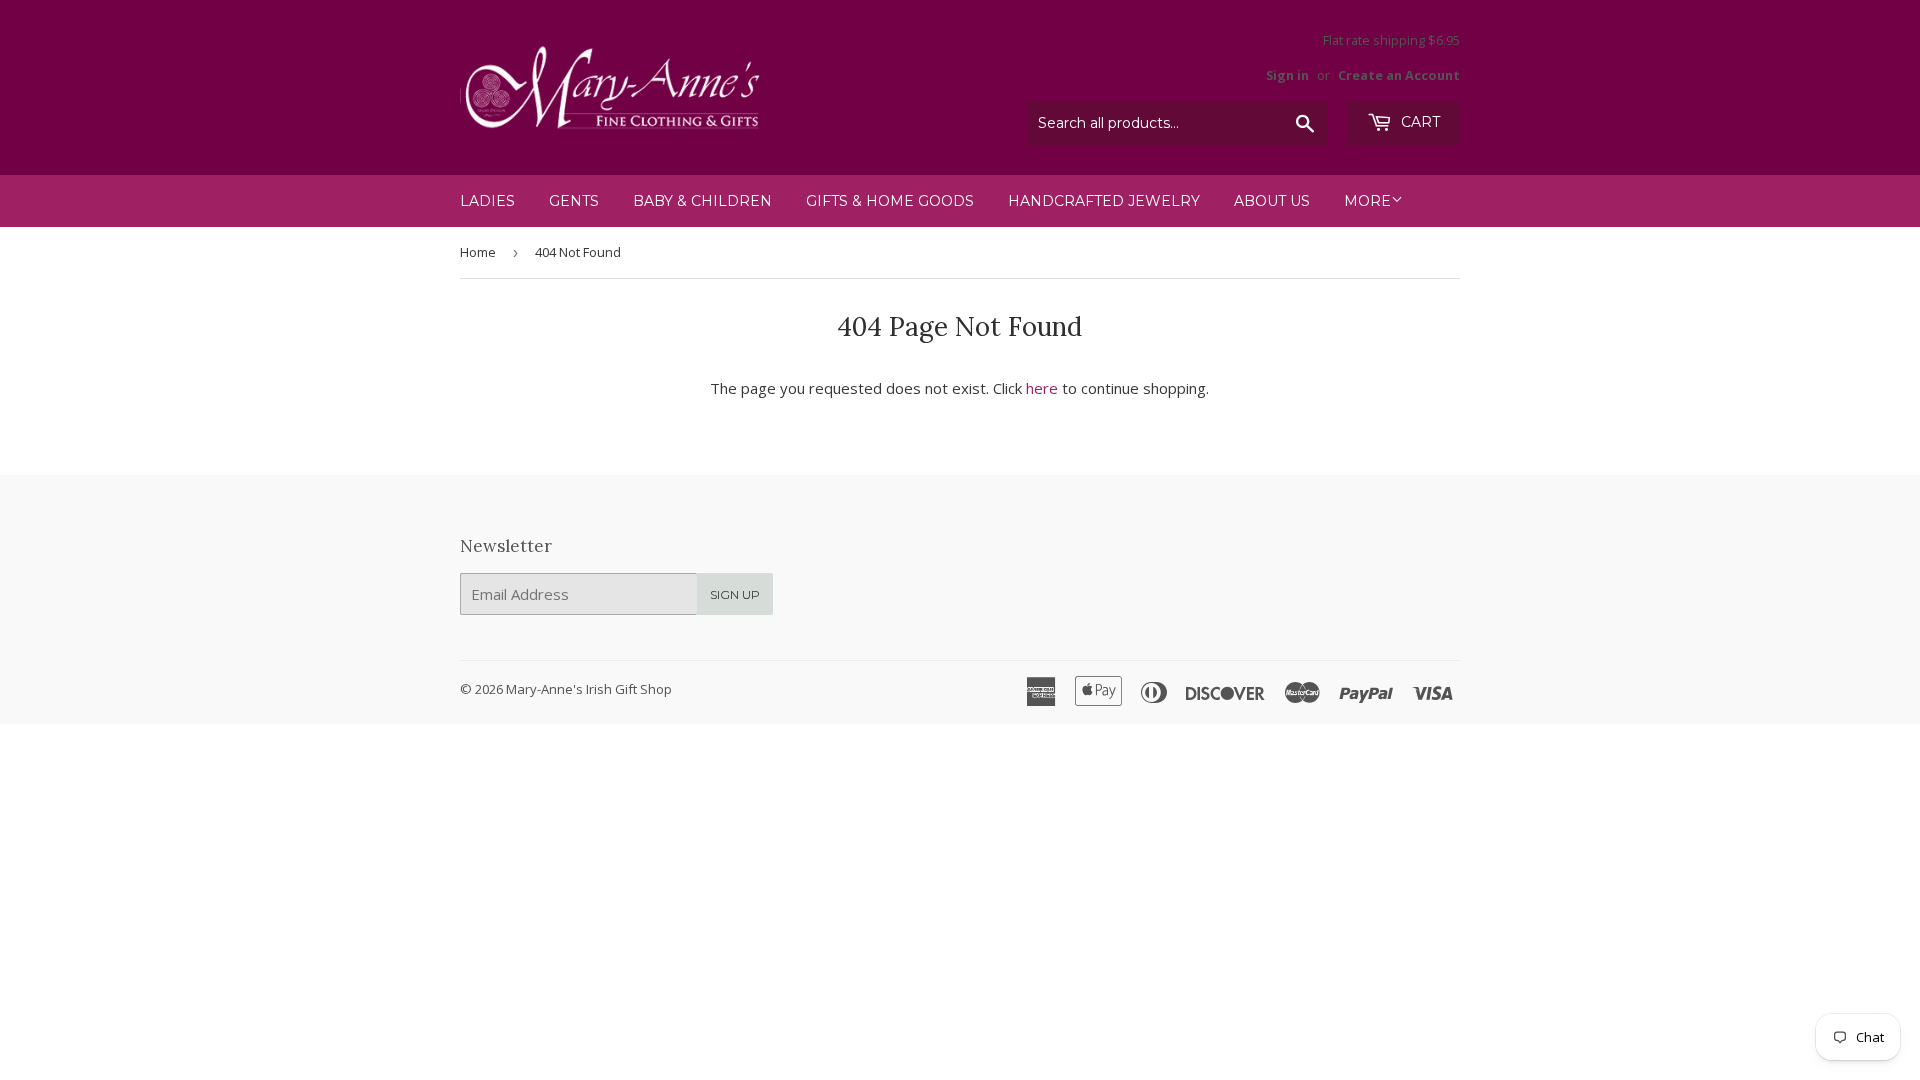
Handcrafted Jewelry (1104, 201)
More (1367, 201)
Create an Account (1399, 75)
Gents (574, 201)
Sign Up (735, 594)
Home (478, 252)
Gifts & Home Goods (890, 201)
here (1042, 388)
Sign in (1287, 75)
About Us (1272, 201)
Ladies (487, 201)
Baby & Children (702, 201)
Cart (1418, 122)
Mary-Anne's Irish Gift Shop (589, 689)
